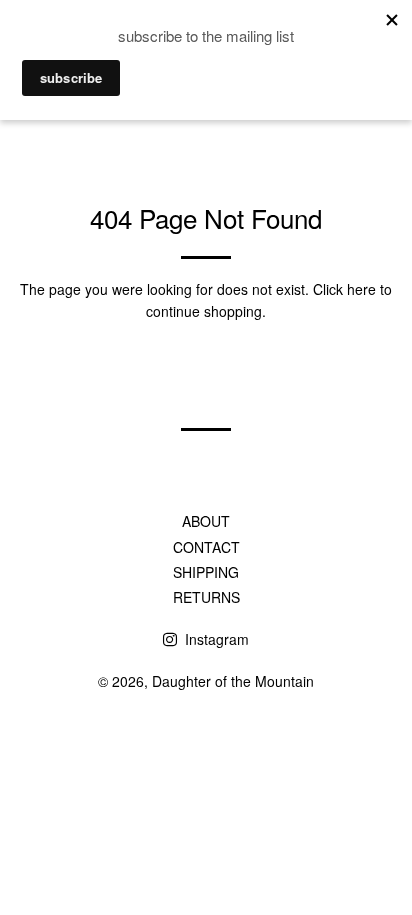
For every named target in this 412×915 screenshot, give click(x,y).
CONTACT (206, 547)
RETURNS (206, 597)
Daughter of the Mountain (233, 681)
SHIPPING (206, 572)
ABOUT (206, 521)
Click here (344, 289)
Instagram (215, 639)
